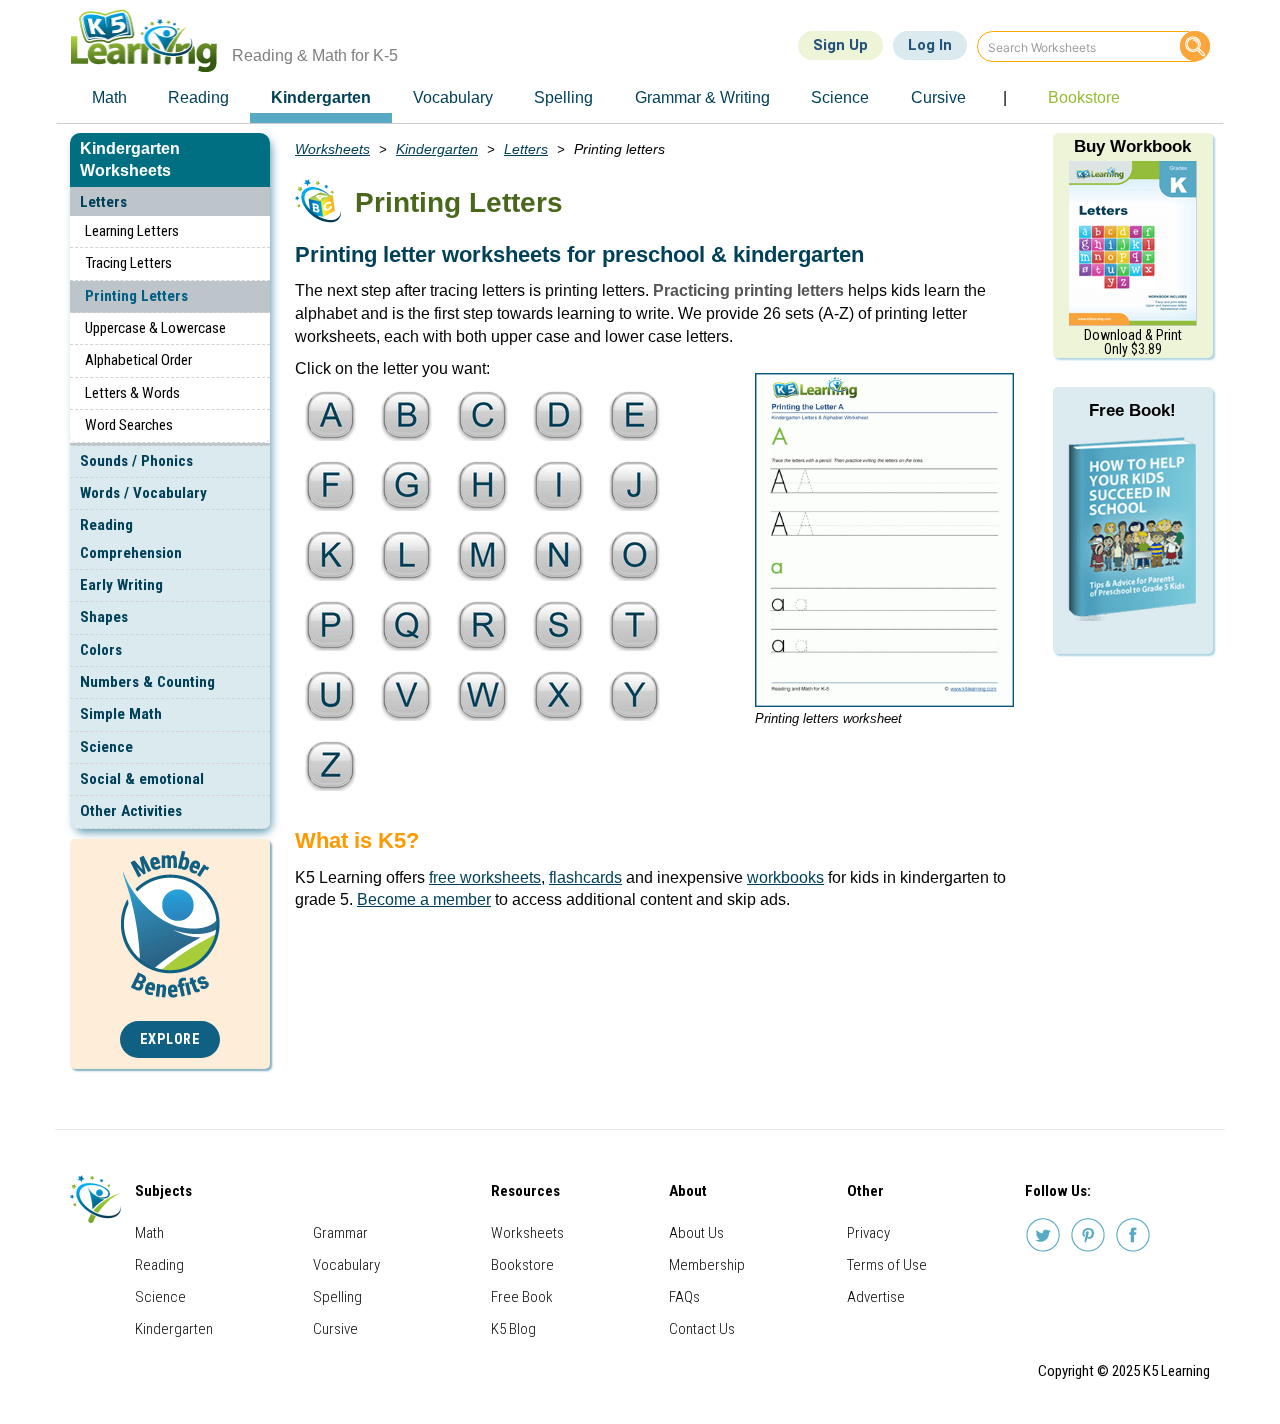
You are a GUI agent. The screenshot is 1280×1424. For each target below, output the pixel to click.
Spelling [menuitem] (563, 97)
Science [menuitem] (840, 97)
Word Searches (129, 425)
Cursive (335, 1329)
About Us (696, 1233)
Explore (170, 1039)
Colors (101, 650)
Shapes (104, 617)
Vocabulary (346, 1265)
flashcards (585, 877)
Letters (103, 202)
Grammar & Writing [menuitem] (702, 97)
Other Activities (131, 811)
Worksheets (332, 149)
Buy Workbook (1132, 146)
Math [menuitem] (109, 97)
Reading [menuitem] (198, 97)
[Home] (151, 40)
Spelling (337, 1297)
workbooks (785, 877)
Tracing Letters (128, 263)
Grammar (340, 1233)
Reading (159, 1265)
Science (106, 747)
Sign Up (840, 45)
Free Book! (1132, 410)
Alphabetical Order (138, 360)
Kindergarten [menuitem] (321, 97)
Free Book (522, 1297)
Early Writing (121, 585)
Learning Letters (132, 231)
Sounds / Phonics (136, 461)
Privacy (868, 1233)
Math (149, 1233)
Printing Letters (136, 296)
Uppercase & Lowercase (155, 328)
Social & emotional (142, 779)
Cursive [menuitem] (938, 97)
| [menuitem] (1005, 97)
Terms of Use (887, 1265)
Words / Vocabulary (143, 493)
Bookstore (522, 1265)
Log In (930, 45)
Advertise (876, 1297)
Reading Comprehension (131, 538)
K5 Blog (513, 1329)
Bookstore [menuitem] (1084, 97)
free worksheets (485, 877)
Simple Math (121, 714)
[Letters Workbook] (1133, 242)
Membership (707, 1265)
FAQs (684, 1297)
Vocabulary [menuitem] (453, 97)
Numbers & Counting (147, 682)
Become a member (424, 899)
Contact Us (702, 1329)
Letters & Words (132, 393)
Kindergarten (437, 149)
